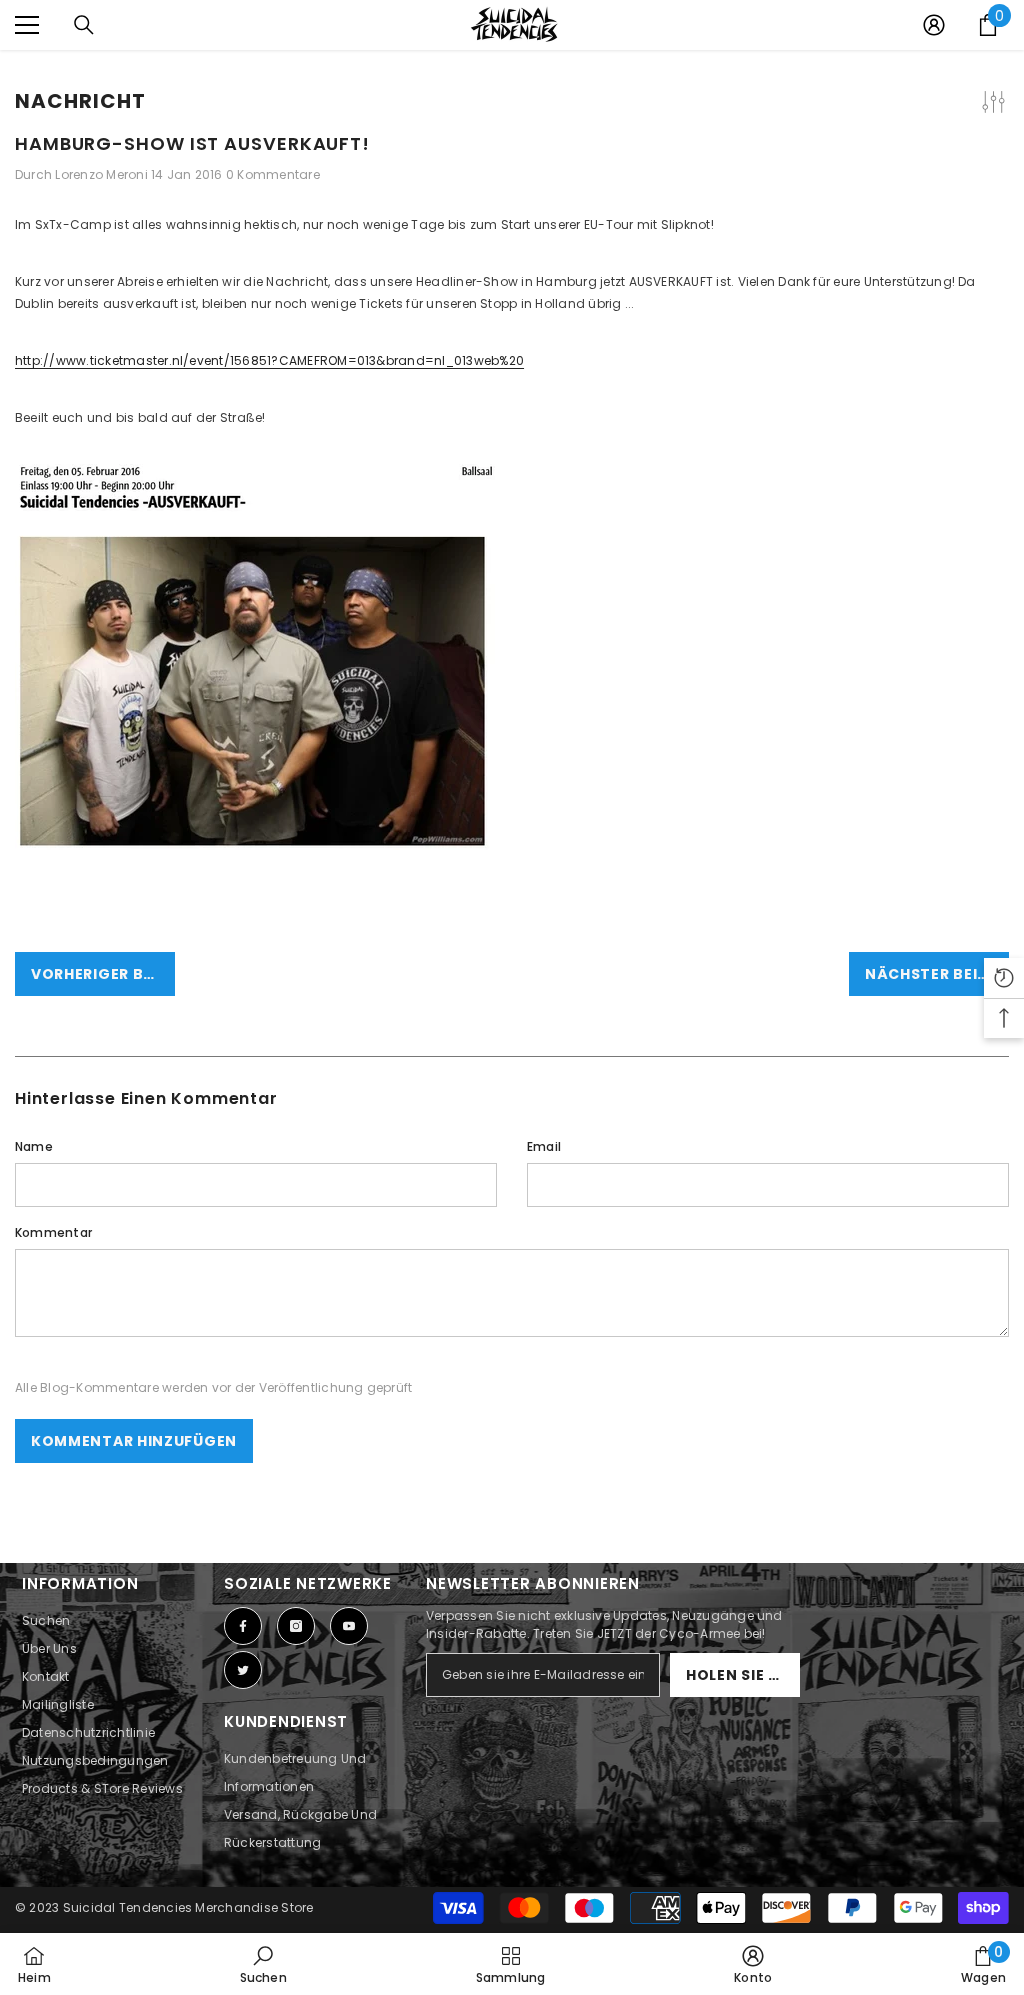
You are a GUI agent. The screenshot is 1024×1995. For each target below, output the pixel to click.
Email (544, 1146)
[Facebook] (243, 1626)
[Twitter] (243, 1670)
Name (34, 1146)
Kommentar (53, 1232)
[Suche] (84, 25)
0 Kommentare (273, 174)
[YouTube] (349, 1626)
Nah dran (1006, 50)
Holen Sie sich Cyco (743, 1675)
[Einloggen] (934, 25)
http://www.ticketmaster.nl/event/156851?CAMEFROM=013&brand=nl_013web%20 (269, 360)
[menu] (27, 25)
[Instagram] (296, 1626)
